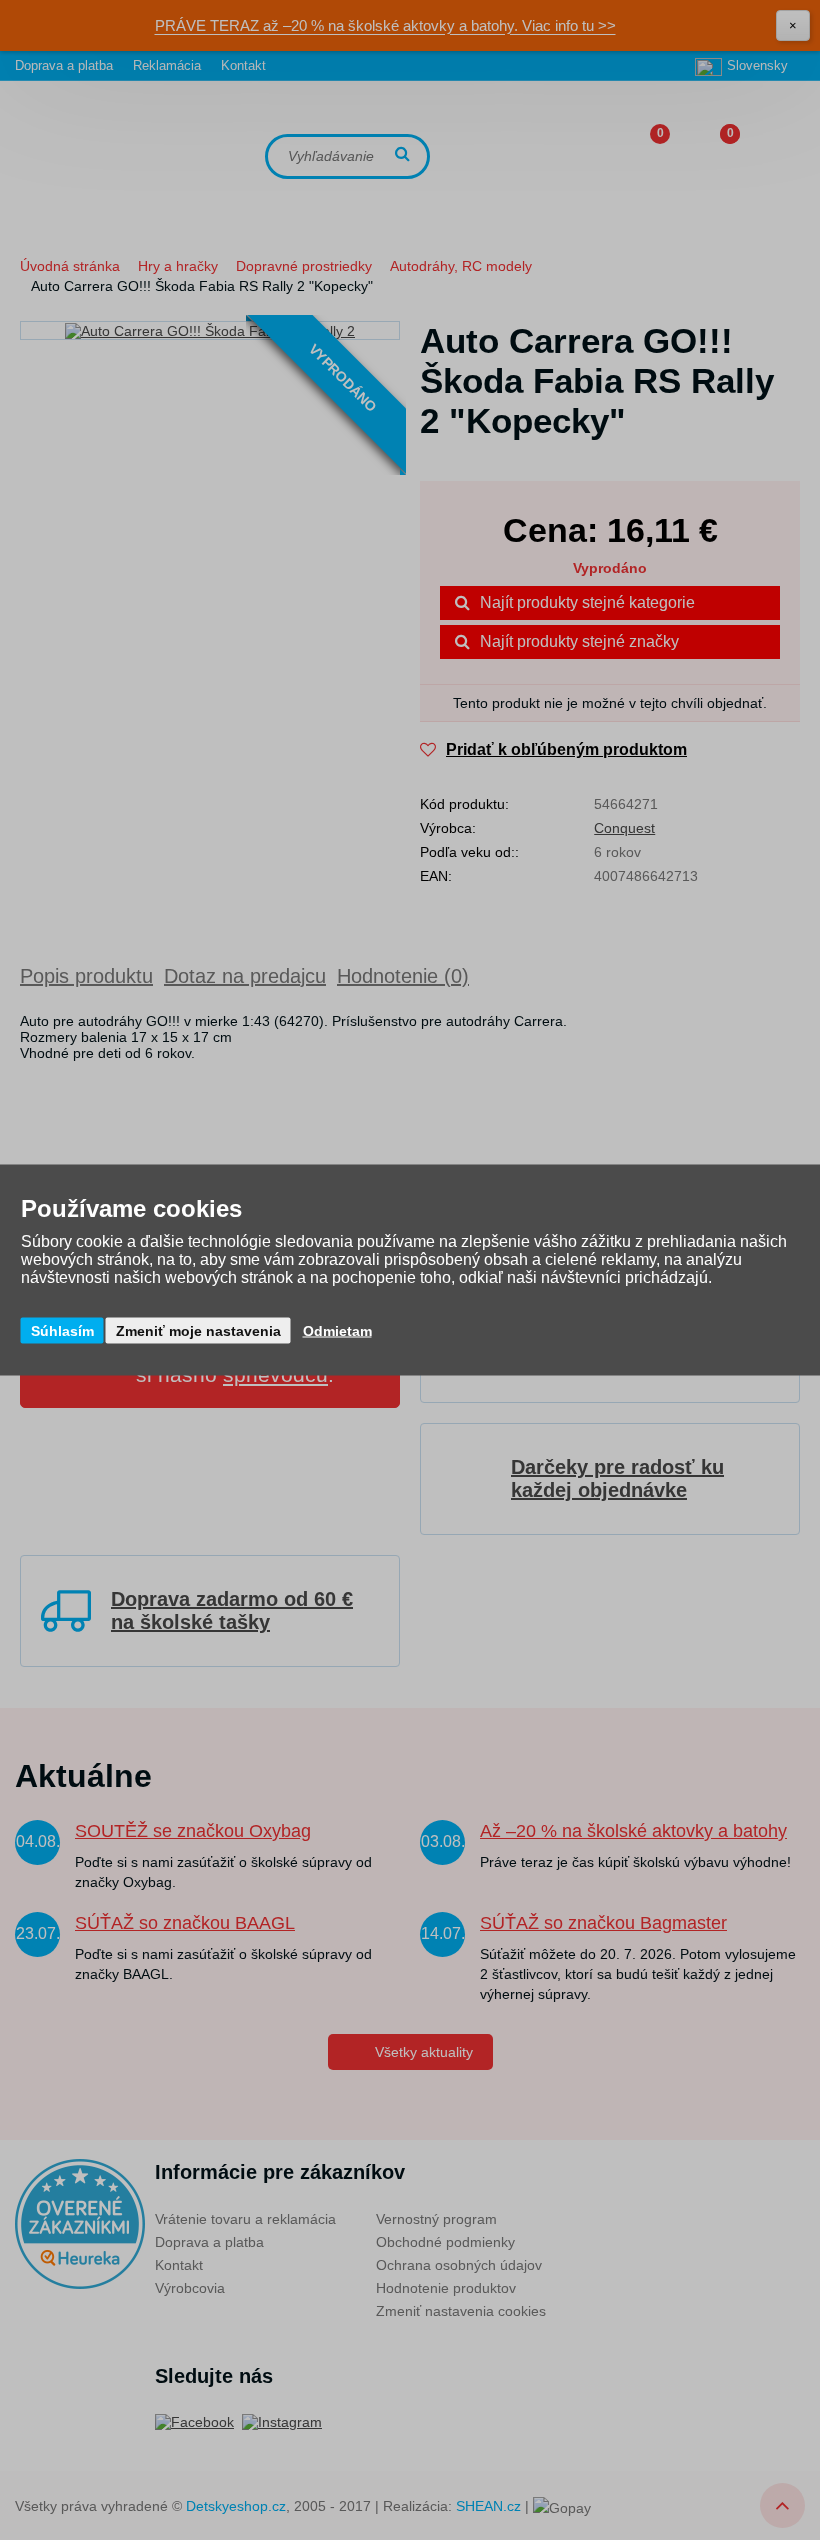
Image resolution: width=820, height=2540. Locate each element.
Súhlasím (62, 1331)
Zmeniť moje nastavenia (198, 1331)
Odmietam (337, 1331)
